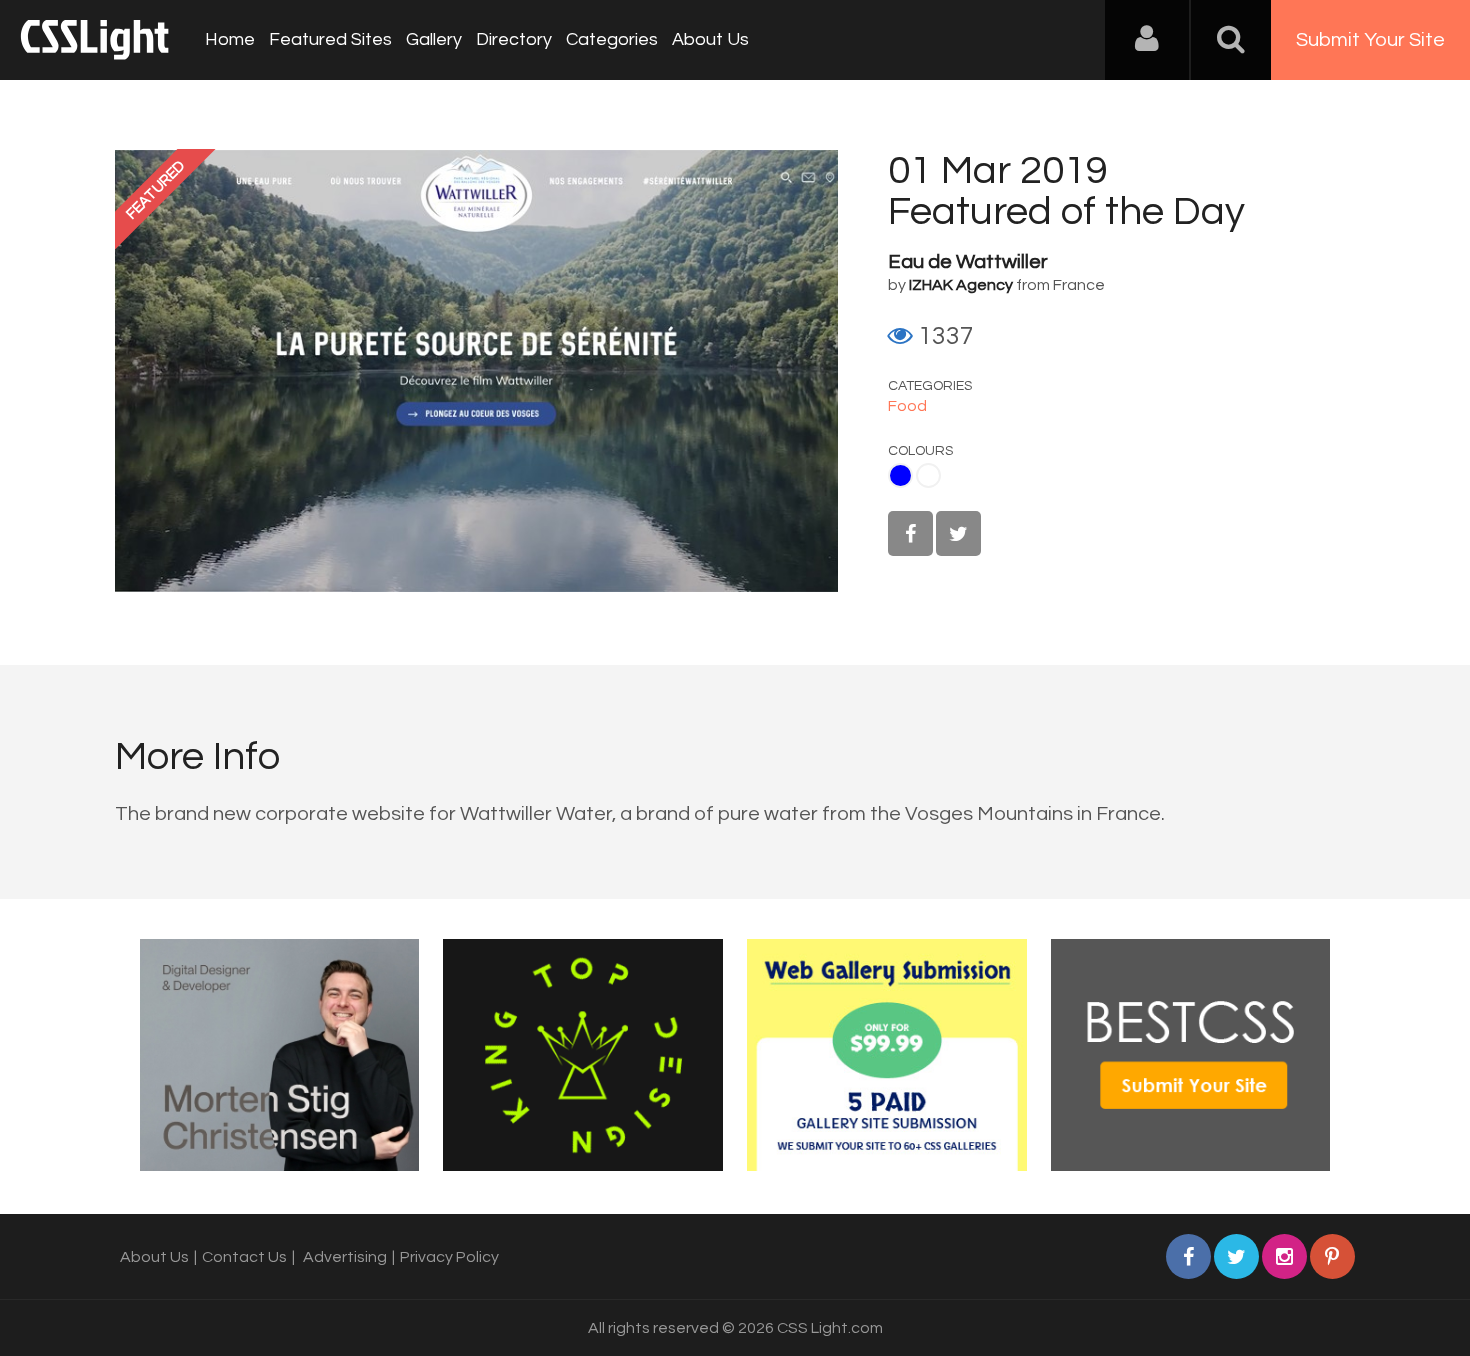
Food (907, 406)
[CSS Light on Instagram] (1284, 1256)
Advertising (345, 1257)
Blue (900, 475)
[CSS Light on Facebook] (910, 533)
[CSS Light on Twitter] (958, 533)
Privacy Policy (449, 1257)
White (928, 475)
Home (230, 39)
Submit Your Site (1370, 40)
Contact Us (244, 1257)
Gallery (434, 39)
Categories (612, 39)
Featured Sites (330, 39)
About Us (710, 39)
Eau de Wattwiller (968, 262)
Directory (514, 39)
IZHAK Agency (961, 285)
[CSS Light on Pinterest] (1332, 1256)
